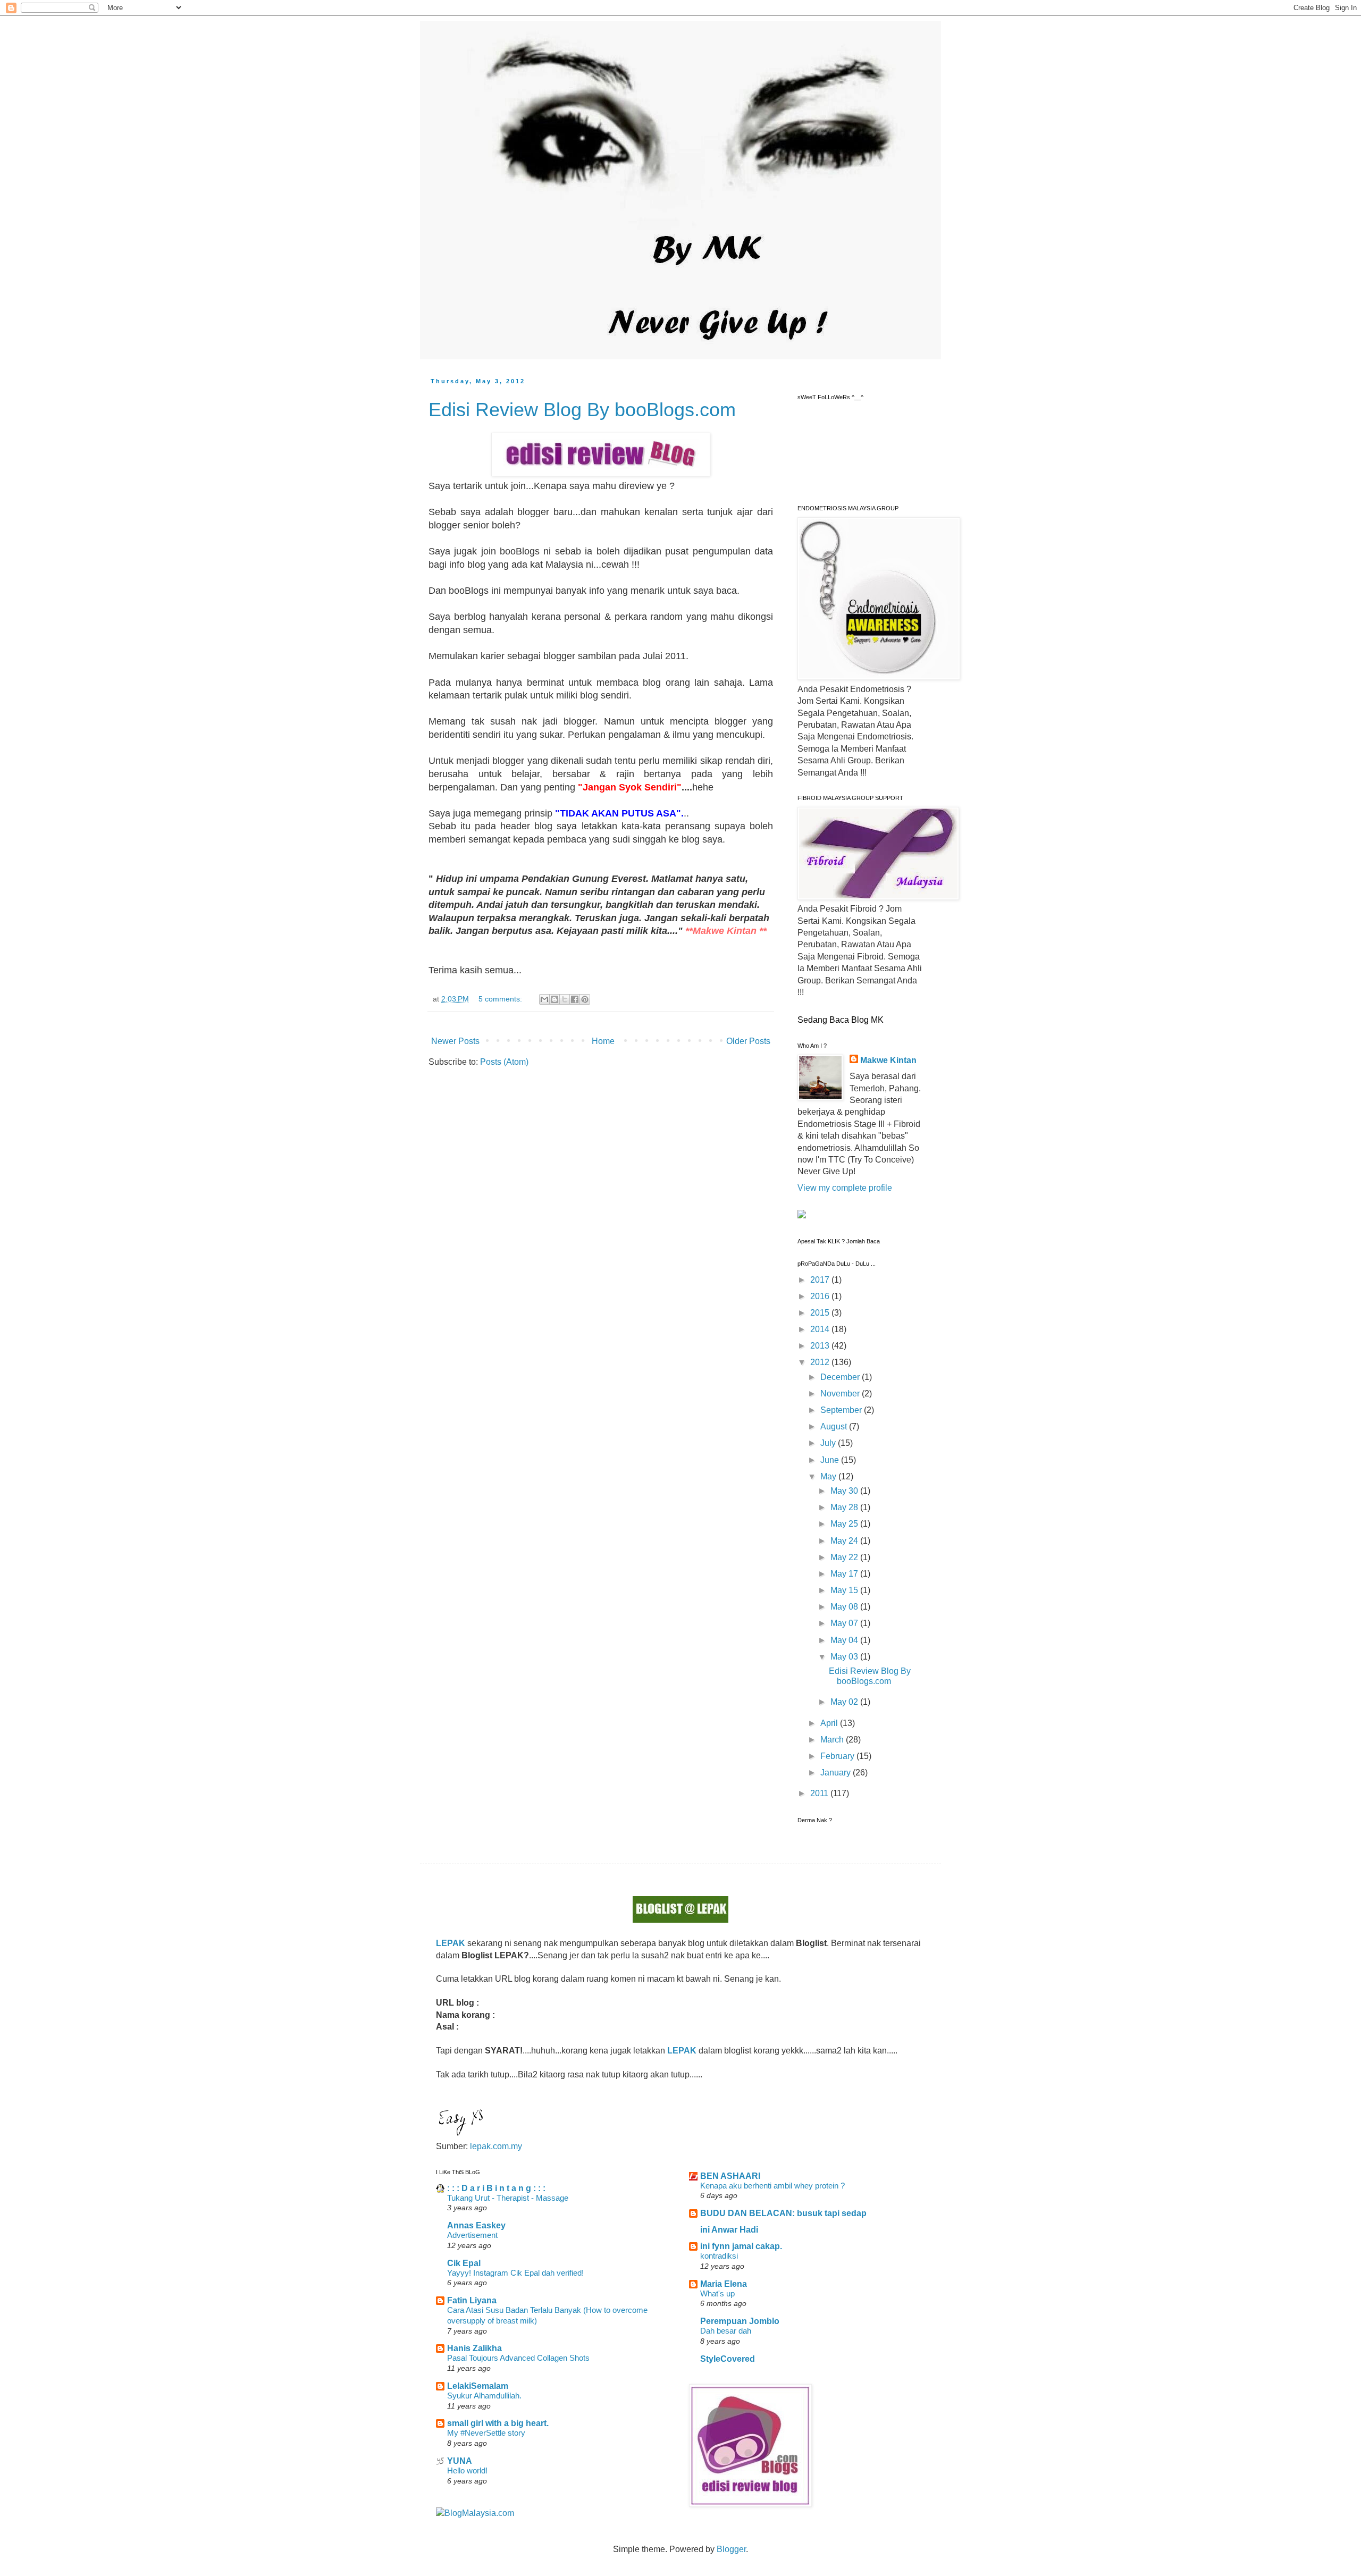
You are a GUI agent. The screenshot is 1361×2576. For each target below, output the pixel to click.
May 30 (845, 1491)
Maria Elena (724, 2284)
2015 (821, 1313)
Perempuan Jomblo (740, 2321)
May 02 (845, 1702)
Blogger (731, 2549)
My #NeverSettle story (486, 2433)
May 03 (845, 1657)
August (835, 1426)
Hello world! (467, 2470)
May (829, 1476)
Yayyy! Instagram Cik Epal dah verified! (515, 2273)
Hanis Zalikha (474, 2348)
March (833, 1740)
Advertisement (472, 2235)
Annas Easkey (476, 2225)
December (841, 1377)
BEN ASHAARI (730, 2176)
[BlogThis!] (555, 999)
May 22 (845, 1557)
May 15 (845, 1590)
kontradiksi (719, 2256)
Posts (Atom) (504, 1062)
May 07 (845, 1623)
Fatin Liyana (472, 2300)
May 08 (845, 1607)
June (831, 1460)
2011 (820, 1793)
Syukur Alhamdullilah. (484, 2396)
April (830, 1723)
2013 (821, 1346)
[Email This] (544, 999)
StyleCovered (728, 2359)
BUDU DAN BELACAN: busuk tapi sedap (783, 2213)
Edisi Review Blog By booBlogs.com (582, 410)
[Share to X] (565, 999)
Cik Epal (464, 2263)
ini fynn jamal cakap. (741, 2246)
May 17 (845, 1574)
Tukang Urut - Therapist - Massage (508, 2198)
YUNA (460, 2461)
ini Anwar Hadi (729, 2230)
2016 (821, 1296)
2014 (821, 1329)
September (842, 1410)
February (838, 1756)
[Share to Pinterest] (585, 999)
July (829, 1443)
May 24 (845, 1541)
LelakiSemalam (478, 2386)
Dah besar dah (726, 2331)
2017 (821, 1280)
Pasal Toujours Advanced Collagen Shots (518, 2358)
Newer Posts (455, 1041)
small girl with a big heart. (498, 2423)
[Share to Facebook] (575, 999)
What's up (717, 2293)
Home (603, 1041)
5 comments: (501, 999)
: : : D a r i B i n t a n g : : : (496, 2188)
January (837, 1773)
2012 (821, 1362)
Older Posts (748, 1041)
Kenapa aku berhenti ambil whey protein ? (772, 2186)
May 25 (845, 1524)
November (841, 1394)
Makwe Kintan (888, 1060)
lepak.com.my (496, 2146)
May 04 (845, 1640)
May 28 (845, 1507)
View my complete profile (845, 1188)
